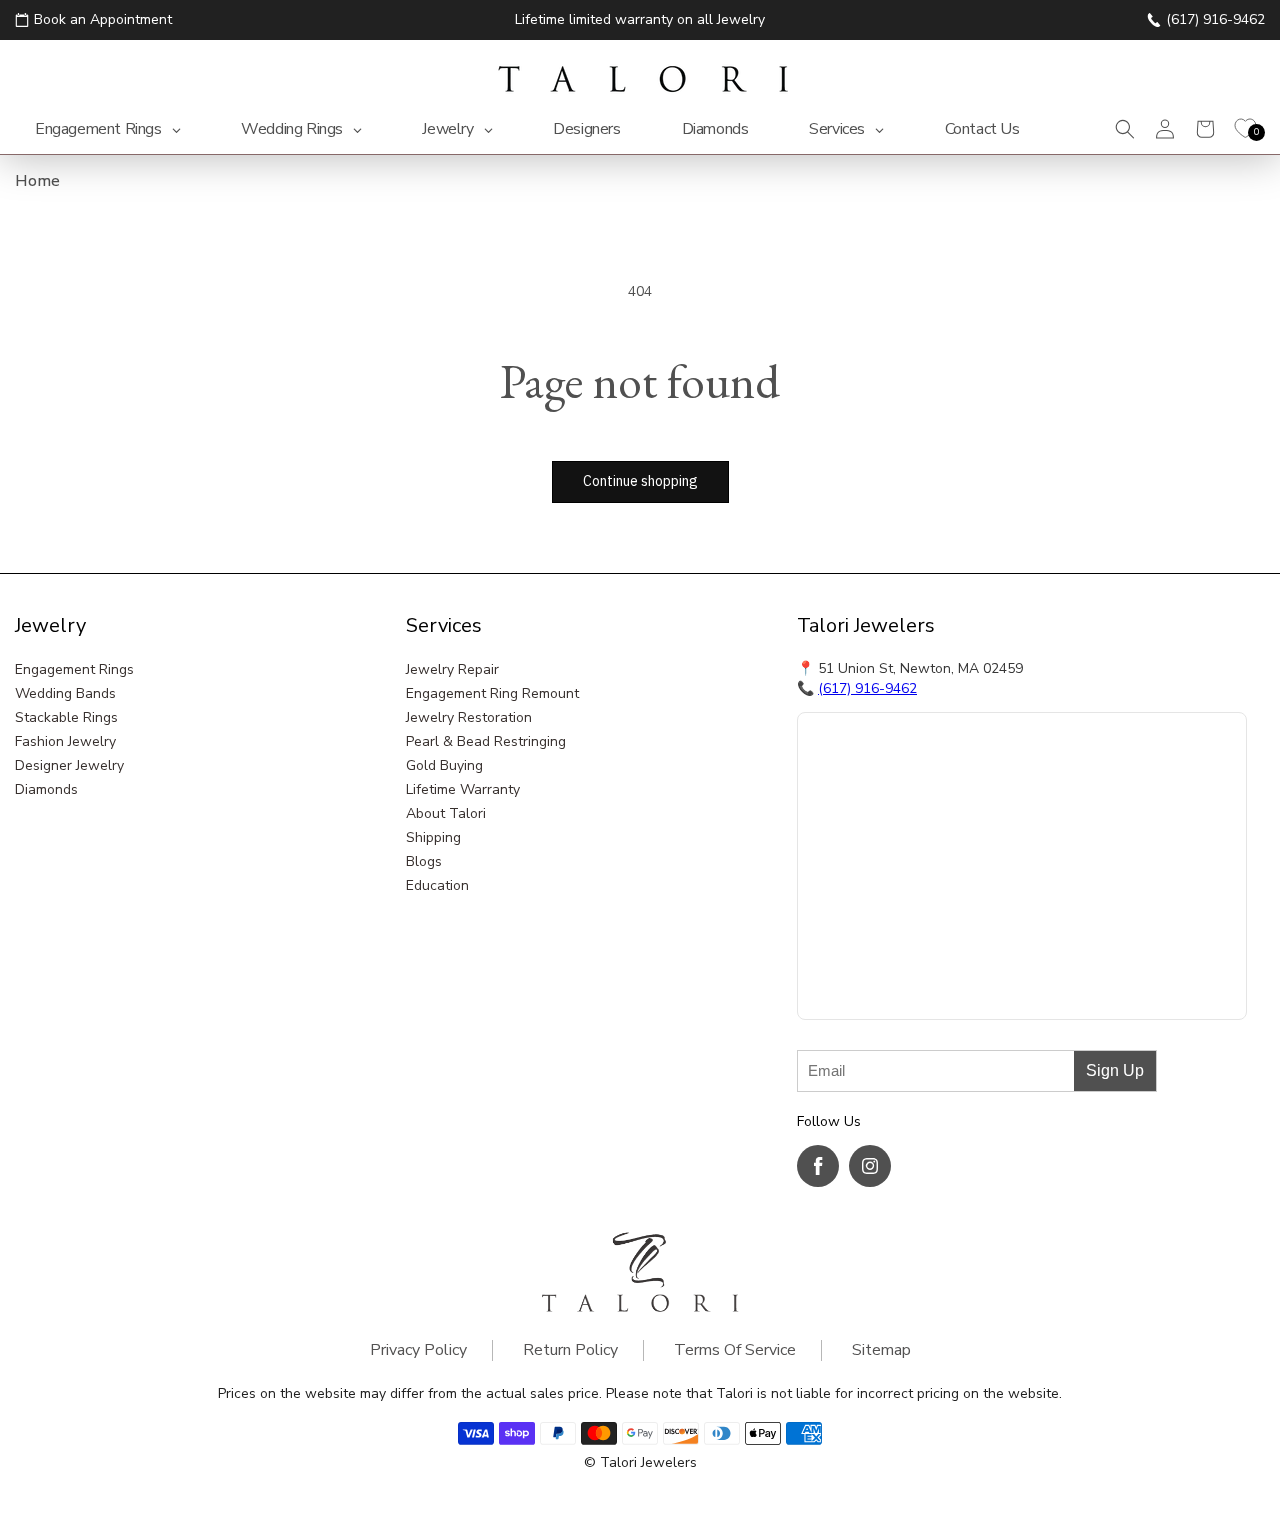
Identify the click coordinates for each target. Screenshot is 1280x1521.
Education (437, 885)
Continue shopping (640, 481)
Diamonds (46, 789)
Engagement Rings (74, 669)
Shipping (433, 837)
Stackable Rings (66, 717)
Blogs (424, 861)
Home (37, 181)
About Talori (446, 813)
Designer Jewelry (69, 765)
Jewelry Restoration (469, 717)
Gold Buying (444, 765)
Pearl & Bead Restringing (486, 741)
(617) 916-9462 (867, 688)
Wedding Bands (65, 693)
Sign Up (1115, 1070)
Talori (618, 1462)
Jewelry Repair (452, 669)
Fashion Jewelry (65, 741)
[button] (1125, 129)
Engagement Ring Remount (492, 693)
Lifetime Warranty (463, 789)
